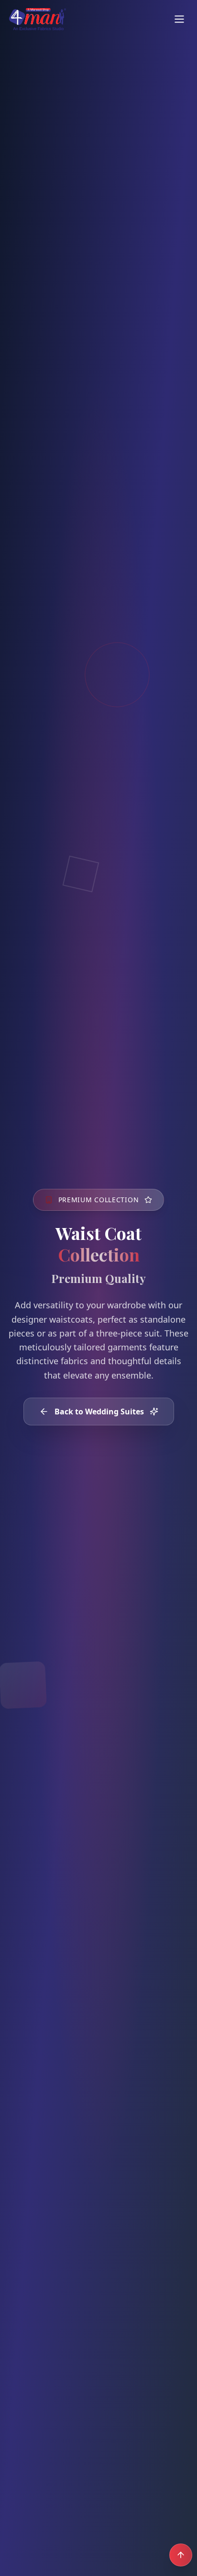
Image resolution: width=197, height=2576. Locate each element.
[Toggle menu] (179, 19)
